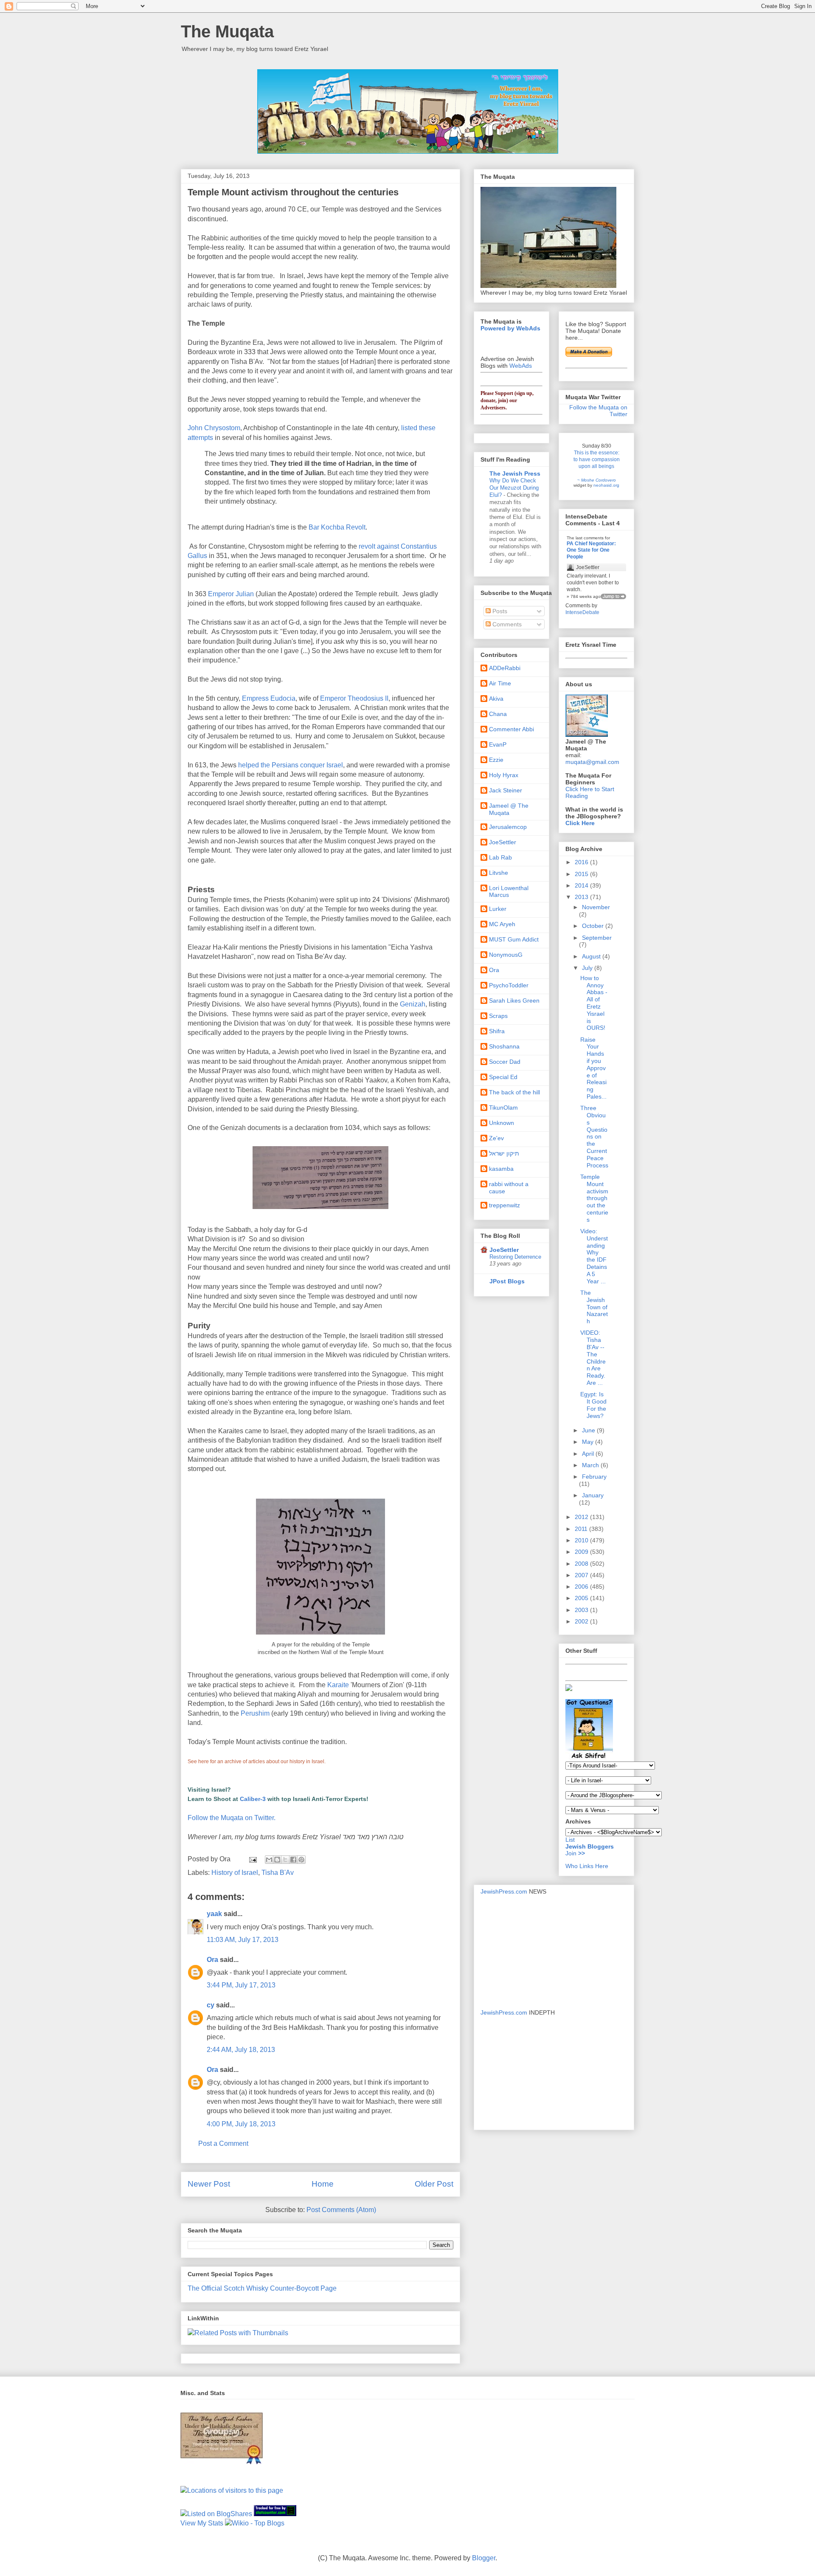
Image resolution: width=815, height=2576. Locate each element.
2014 (582, 885)
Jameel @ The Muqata (509, 809)
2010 (582, 1540)
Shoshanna (504, 1046)
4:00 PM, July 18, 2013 (241, 2124)
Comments (506, 624)
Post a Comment (223, 2143)
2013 (582, 897)
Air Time (500, 683)
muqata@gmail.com (592, 762)
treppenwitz (504, 1205)
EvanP (498, 744)
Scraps (498, 1016)
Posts (499, 611)
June (589, 1430)
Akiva (496, 699)
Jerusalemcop (508, 827)
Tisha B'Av (278, 1873)
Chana (498, 714)
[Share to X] (285, 1860)
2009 (582, 1552)
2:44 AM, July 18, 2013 (241, 2050)
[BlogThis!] (277, 1860)
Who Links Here (587, 1866)
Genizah (413, 1004)
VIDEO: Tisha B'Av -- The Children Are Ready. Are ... (593, 1358)
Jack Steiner (506, 790)
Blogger (484, 2558)
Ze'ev (496, 1138)
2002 (582, 1621)
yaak (214, 1914)
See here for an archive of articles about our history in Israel (256, 1761)
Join (572, 1853)
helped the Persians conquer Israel (291, 765)
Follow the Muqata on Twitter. (232, 1818)
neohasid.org (606, 485)
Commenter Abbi (511, 729)
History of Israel (235, 1873)
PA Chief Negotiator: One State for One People (591, 550)
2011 (582, 1529)
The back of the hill (514, 1092)
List (570, 1840)
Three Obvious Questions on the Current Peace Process (594, 1136)
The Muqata (227, 31)
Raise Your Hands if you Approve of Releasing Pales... (593, 1068)
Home (323, 2184)
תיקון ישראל (504, 1153)
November (596, 907)
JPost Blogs (507, 1281)
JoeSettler (503, 842)
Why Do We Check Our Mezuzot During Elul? (514, 488)
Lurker (498, 909)
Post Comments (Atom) (341, 2210)
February (594, 1477)
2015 (582, 874)
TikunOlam (503, 1108)
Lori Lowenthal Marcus (509, 892)
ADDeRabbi (505, 668)
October (594, 926)
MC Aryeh (502, 924)
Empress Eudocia (269, 698)
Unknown (502, 1123)
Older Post (434, 2184)
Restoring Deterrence (515, 1257)
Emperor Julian (231, 594)
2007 (582, 1575)
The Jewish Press (515, 473)
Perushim (255, 1713)
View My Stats (202, 2523)
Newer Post (209, 2184)
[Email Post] (252, 1859)
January (593, 1495)
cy (211, 2005)
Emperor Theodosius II (354, 698)
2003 (582, 1610)
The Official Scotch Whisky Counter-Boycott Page (262, 2288)
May (589, 1442)
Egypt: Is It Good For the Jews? (593, 1405)
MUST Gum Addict (514, 939)
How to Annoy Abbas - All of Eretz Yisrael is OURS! (594, 1003)
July (588, 968)
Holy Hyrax (504, 775)
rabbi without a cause (509, 1188)
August (592, 956)
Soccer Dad (505, 1062)
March (591, 1465)
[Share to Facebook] (293, 1860)
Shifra (497, 1031)
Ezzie (496, 760)
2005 (582, 1598)
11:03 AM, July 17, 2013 (243, 1940)
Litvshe (499, 873)
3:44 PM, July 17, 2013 (241, 1985)
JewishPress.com (504, 1891)
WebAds (521, 366)
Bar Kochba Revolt (337, 527)
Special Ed (503, 1077)
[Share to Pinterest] (301, 1860)
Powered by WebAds (510, 328)
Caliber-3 (253, 1799)
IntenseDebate (582, 612)
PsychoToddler (509, 985)
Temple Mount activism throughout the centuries (594, 1198)
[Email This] (269, 1860)
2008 (582, 1564)
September (597, 938)
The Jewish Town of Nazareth (594, 1307)
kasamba (501, 1169)
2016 (582, 862)
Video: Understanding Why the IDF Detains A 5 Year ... (594, 1256)
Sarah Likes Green (514, 1001)
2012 (582, 1517)
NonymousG (506, 955)
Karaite (338, 1685)
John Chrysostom (214, 428)
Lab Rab (500, 857)
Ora (212, 1960)
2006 (582, 1587)
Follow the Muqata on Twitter (598, 411)
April (589, 1454)
